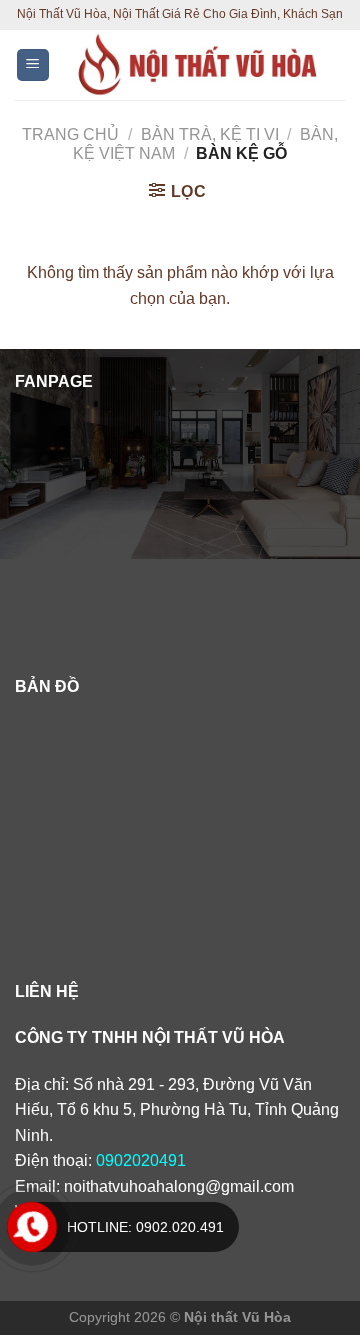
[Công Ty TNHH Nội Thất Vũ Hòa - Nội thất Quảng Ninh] (198, 65)
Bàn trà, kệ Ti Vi (210, 134)
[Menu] (33, 65)
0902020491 (141, 1160)
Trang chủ (70, 134)
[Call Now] (32, 1227)
